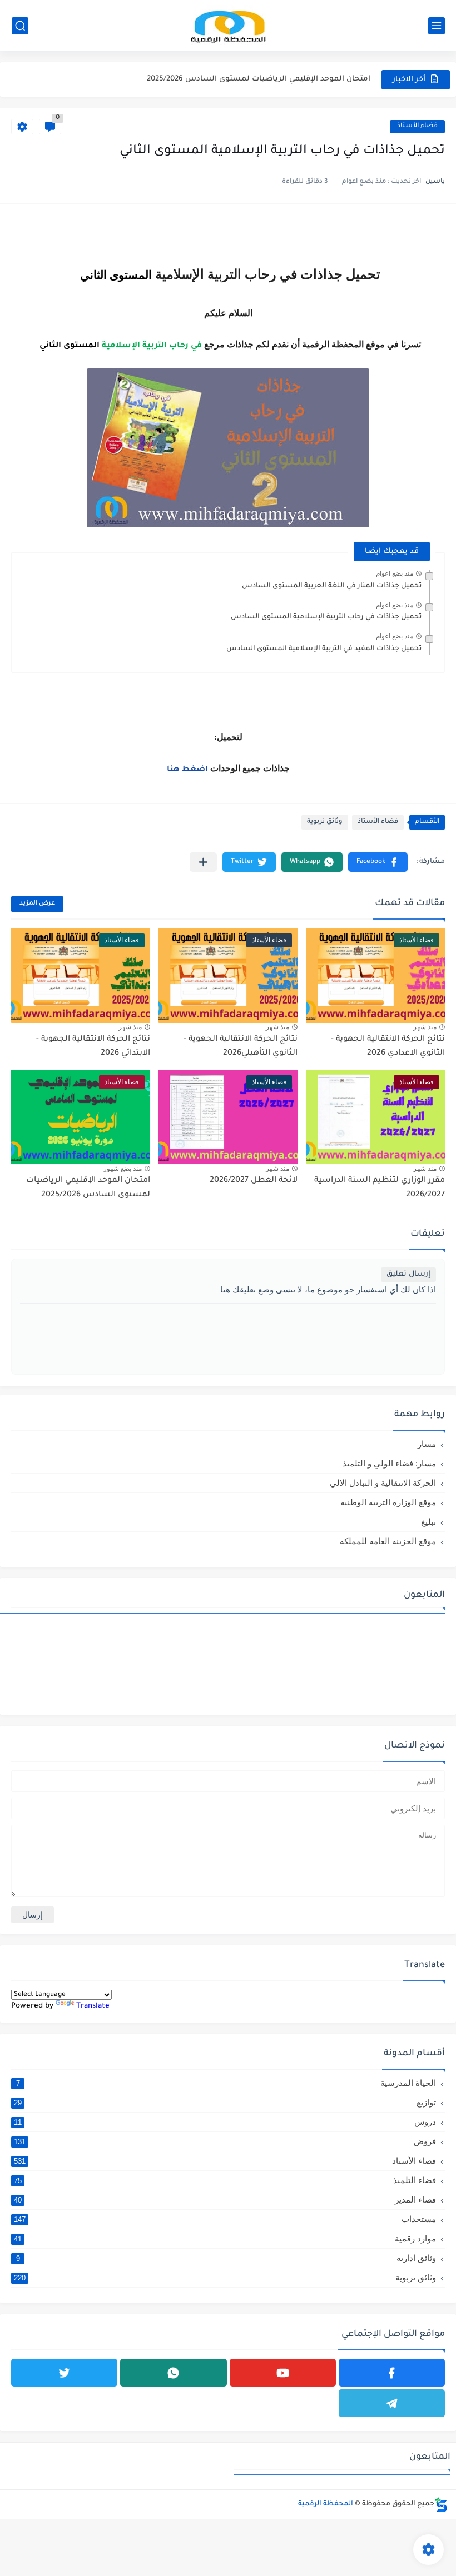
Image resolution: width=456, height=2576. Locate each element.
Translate (93, 2006)
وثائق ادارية (226, 2258)
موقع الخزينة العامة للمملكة (388, 1541)
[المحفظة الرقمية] (228, 26)
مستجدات (225, 2219)
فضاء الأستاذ (417, 126)
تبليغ (428, 1522)
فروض (225, 2141)
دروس (225, 2122)
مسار (427, 1444)
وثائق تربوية (325, 822)
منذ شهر (425, 1027)
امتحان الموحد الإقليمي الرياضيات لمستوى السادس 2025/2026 (259, 79)
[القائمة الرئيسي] (437, 26)
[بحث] (20, 26)
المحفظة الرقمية (326, 2504)
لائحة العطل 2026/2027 (254, 1181)
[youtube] (283, 2373)
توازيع (225, 2102)
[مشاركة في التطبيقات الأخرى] (203, 862)
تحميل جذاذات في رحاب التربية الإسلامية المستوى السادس (326, 617)
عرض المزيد (37, 904)
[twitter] (64, 2373)
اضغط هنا (187, 770)
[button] (378, 862)
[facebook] (392, 2373)
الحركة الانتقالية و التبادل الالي (383, 1483)
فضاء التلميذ (225, 2180)
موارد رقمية (225, 2238)
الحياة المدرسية (226, 2083)
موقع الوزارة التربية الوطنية (388, 1502)
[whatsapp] (173, 2373)
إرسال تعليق (408, 1274)
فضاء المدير (225, 2200)
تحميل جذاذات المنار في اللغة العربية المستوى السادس (332, 586)
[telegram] (392, 2403)
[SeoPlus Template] (441, 2505)
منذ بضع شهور (123, 1169)
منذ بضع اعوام (395, 573)
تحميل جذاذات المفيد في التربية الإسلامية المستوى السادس (324, 649)
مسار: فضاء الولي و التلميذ (389, 1463)
